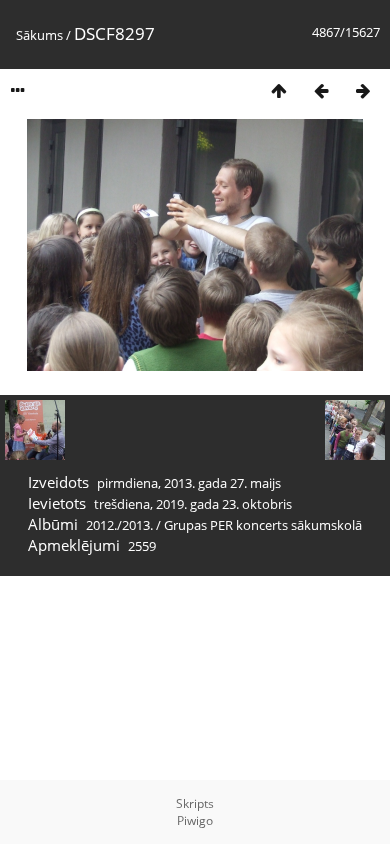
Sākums (39, 35)
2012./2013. (119, 525)
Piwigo (195, 820)
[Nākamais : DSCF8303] (363, 90)
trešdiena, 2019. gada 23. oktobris (193, 504)
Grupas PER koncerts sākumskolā (263, 525)
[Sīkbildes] (279, 90)
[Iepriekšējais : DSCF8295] (321, 90)
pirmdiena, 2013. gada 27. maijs (189, 483)
